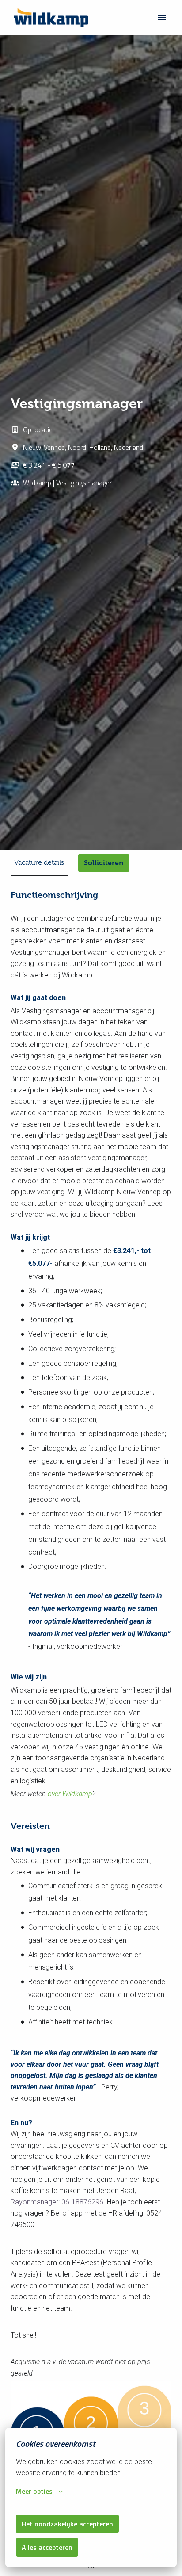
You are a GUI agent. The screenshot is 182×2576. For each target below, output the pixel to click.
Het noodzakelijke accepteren (67, 2524)
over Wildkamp (70, 1794)
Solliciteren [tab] (104, 863)
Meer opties (34, 2491)
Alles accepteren (47, 2547)
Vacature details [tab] (39, 862)
